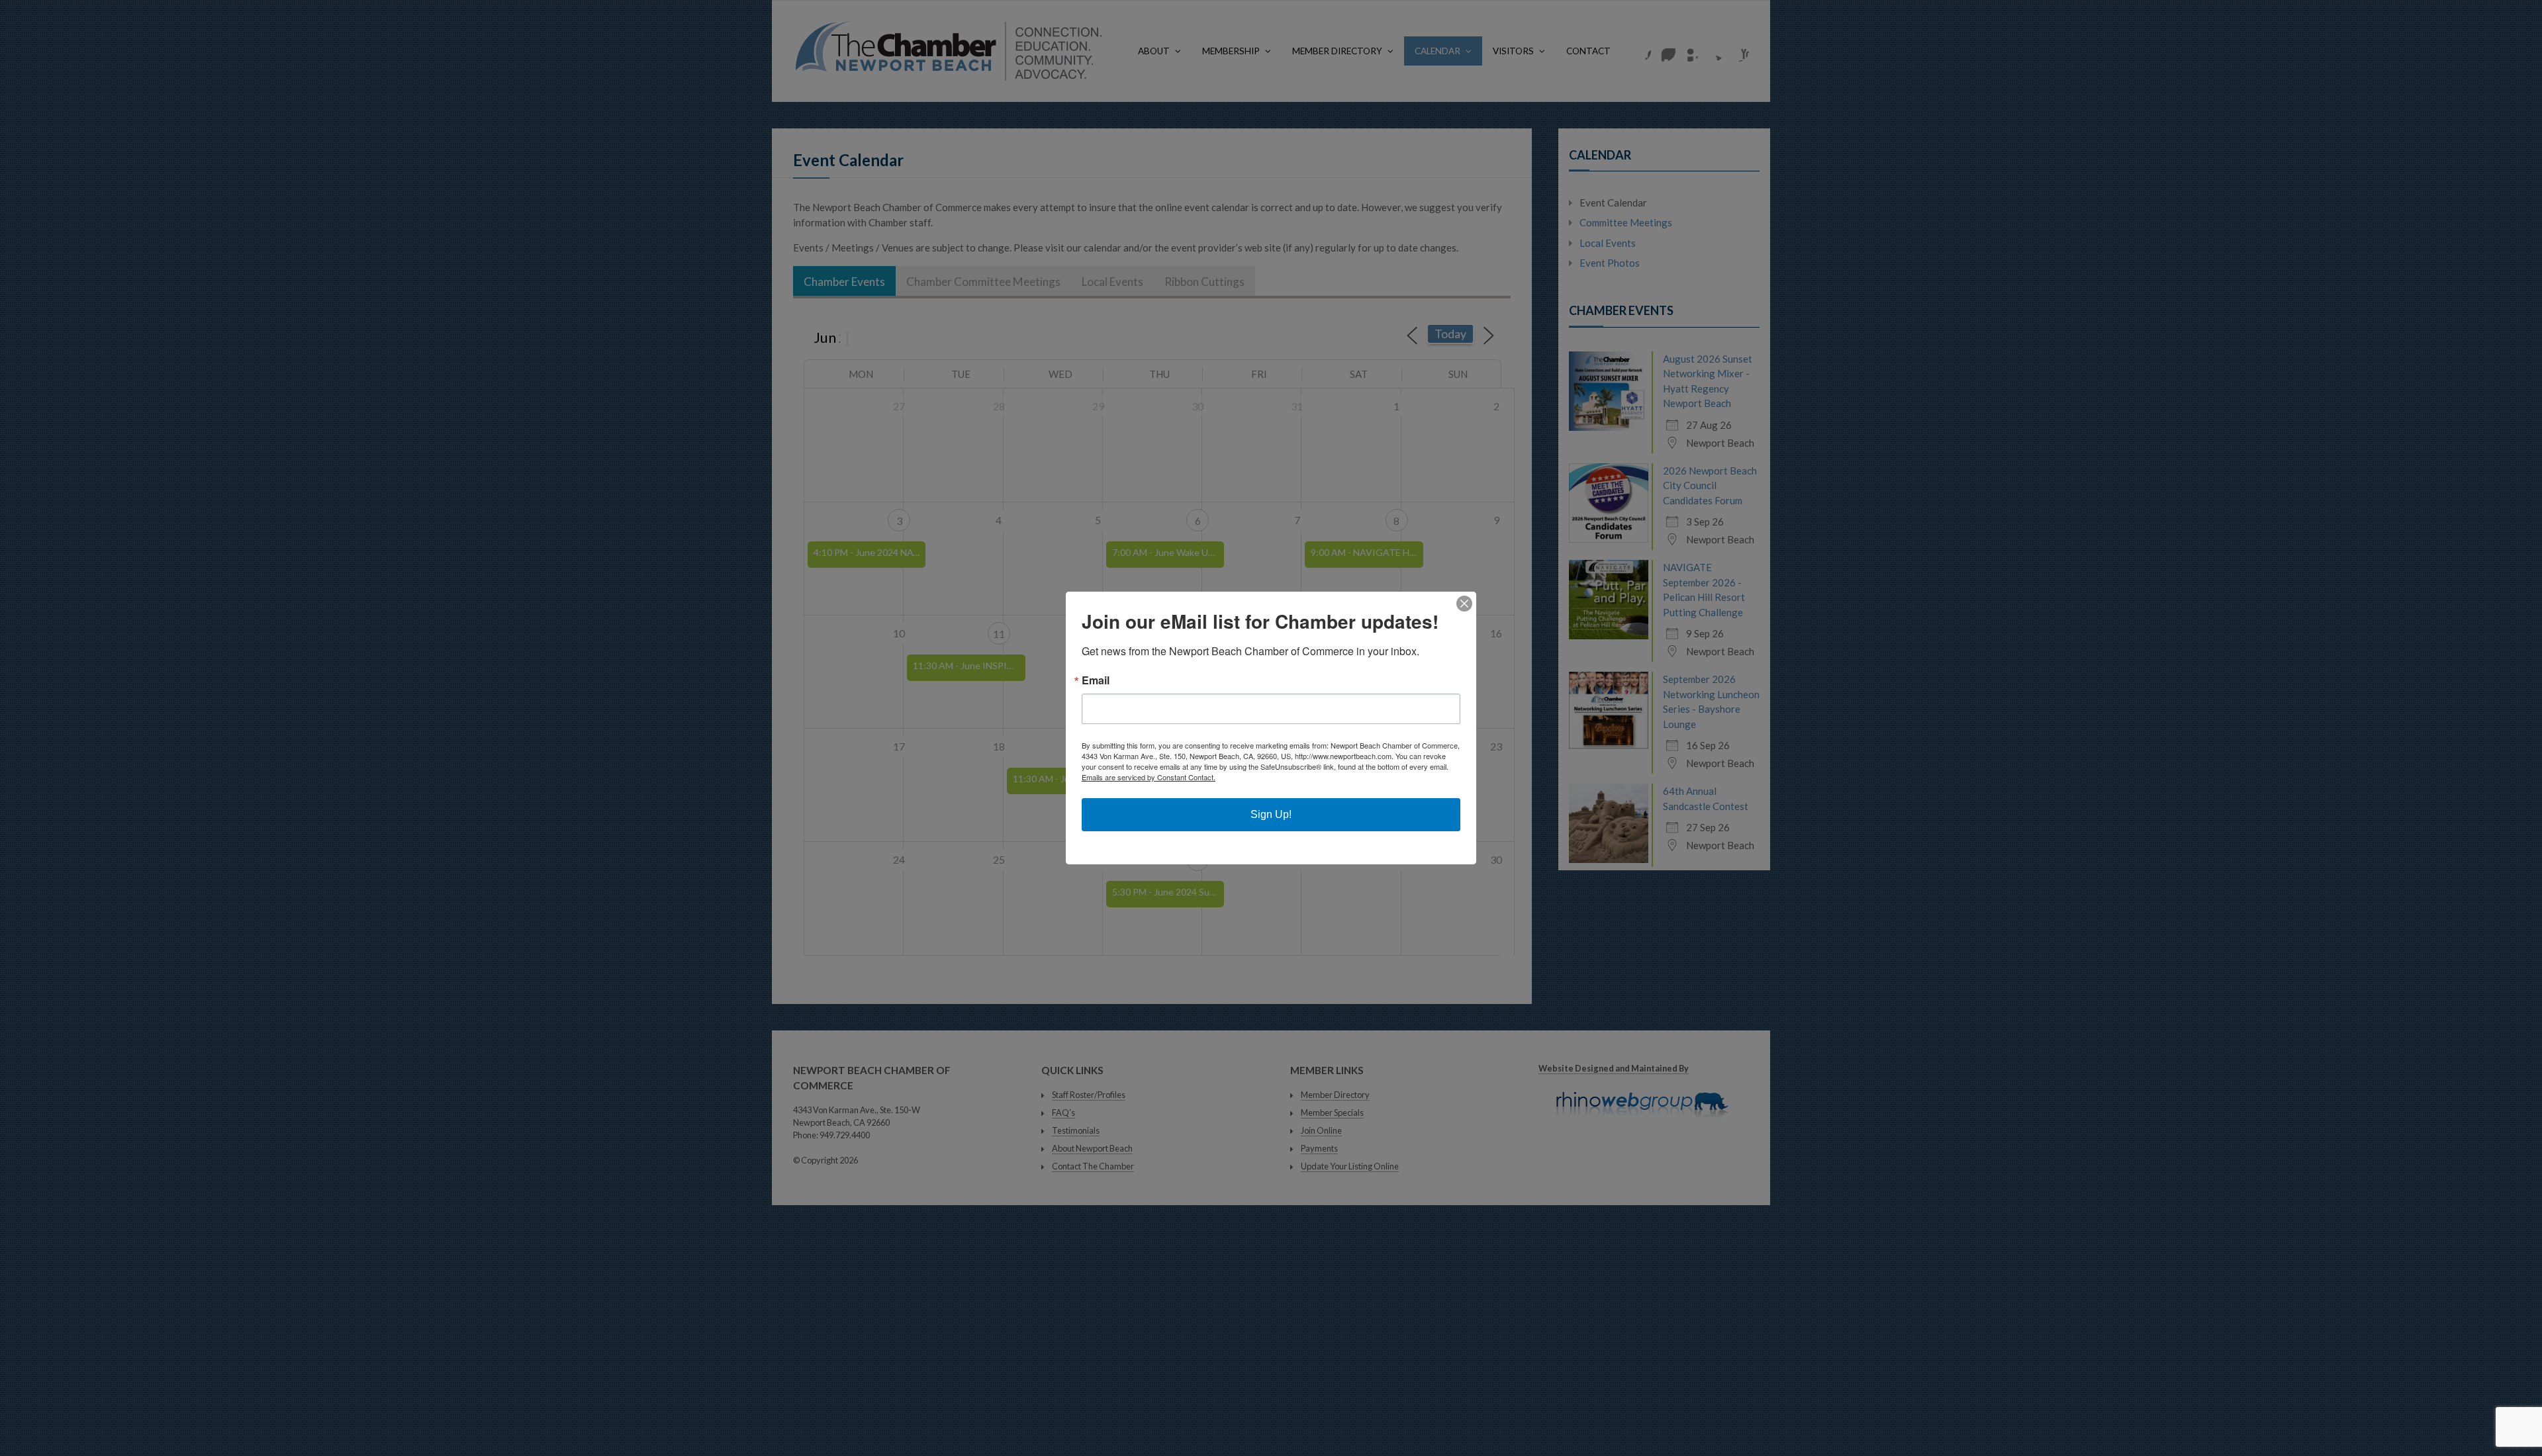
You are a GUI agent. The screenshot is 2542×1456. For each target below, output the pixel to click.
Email (1096, 680)
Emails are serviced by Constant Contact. (1149, 777)
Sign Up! (1271, 814)
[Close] (1464, 604)
